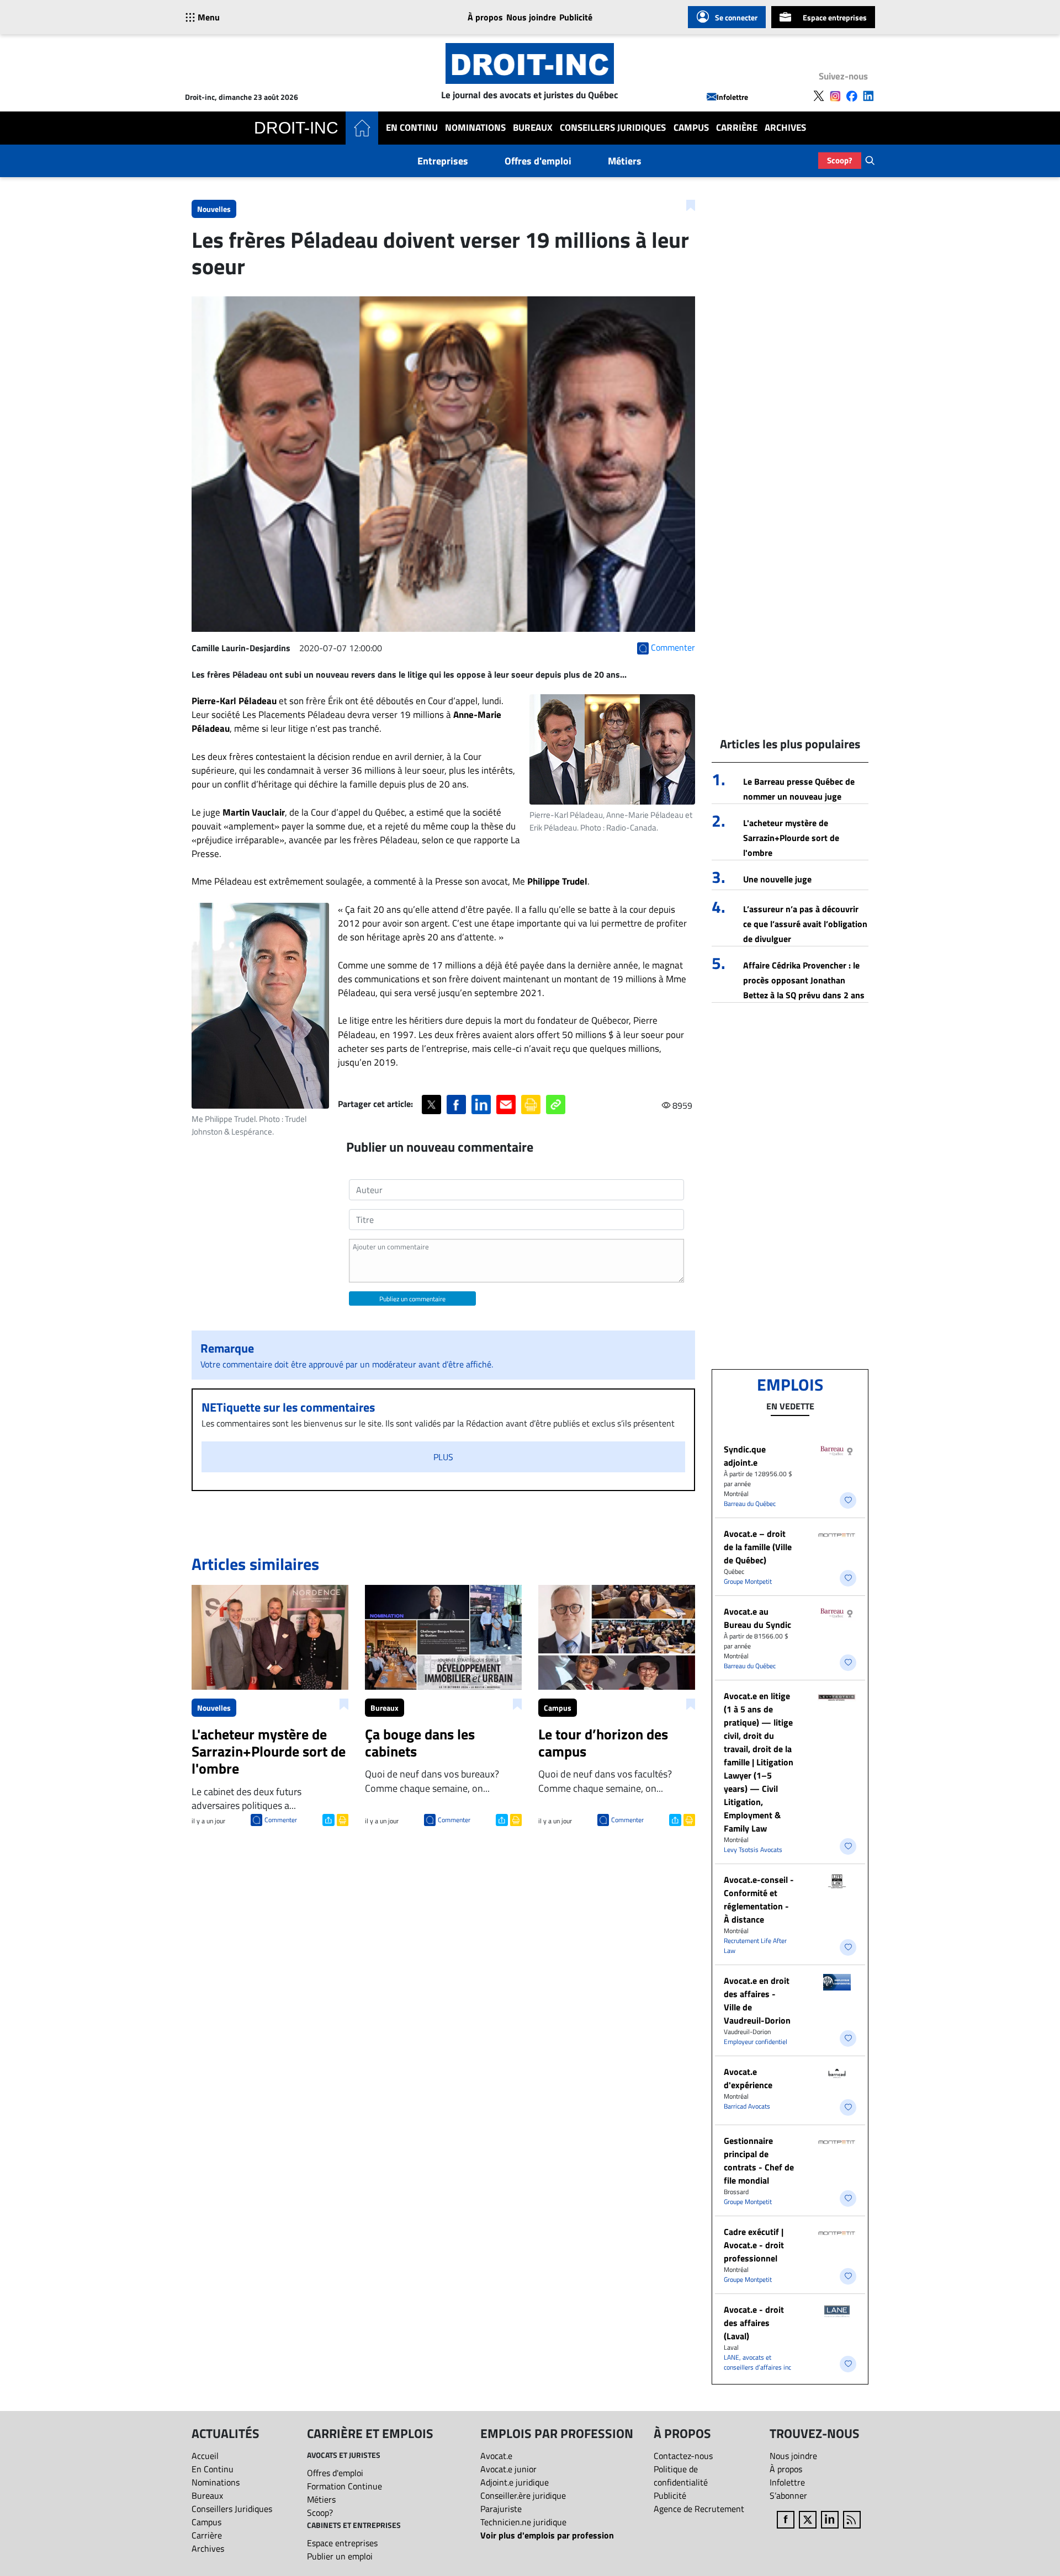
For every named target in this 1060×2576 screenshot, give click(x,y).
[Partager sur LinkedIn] (481, 1105)
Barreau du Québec (750, 1503)
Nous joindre (531, 17)
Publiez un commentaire (412, 1299)
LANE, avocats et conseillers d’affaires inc (757, 2362)
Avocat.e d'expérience (748, 2078)
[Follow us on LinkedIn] (868, 96)
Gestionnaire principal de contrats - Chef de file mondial (759, 2160)
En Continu (412, 128)
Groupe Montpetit (748, 1581)
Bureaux (533, 128)
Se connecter (736, 17)
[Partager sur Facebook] (456, 1105)
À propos (485, 17)
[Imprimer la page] (531, 1105)
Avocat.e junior (508, 2469)
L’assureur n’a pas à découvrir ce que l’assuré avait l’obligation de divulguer (805, 924)
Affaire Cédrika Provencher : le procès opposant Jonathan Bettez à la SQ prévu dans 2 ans (804, 980)
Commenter (281, 1820)
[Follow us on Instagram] (835, 96)
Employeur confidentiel (756, 2042)
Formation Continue (344, 2486)
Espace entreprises (835, 17)
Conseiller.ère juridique (523, 2495)
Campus (691, 128)
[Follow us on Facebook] (852, 96)
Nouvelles (214, 209)
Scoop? (840, 160)
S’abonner (788, 2495)
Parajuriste (501, 2509)
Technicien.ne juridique (523, 2522)
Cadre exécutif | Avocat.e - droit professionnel (754, 2245)
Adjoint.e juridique (515, 2482)
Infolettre (732, 97)
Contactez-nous (683, 2456)
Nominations (475, 128)
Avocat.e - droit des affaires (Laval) (754, 2323)
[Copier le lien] (556, 1105)
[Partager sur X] (431, 1105)
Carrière (737, 128)
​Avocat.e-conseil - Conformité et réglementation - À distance (759, 1899)
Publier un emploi (340, 2556)
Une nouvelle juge (777, 879)
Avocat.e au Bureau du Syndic (757, 1618)
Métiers (625, 161)
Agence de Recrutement (699, 2509)
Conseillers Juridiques (613, 128)
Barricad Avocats (747, 2106)
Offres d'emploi (538, 161)
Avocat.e (496, 2456)
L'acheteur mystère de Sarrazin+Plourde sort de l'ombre (791, 838)
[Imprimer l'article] (341, 1819)
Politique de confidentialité (681, 2476)
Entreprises (443, 161)
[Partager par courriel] (506, 1105)
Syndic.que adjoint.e (745, 1456)
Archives (785, 128)
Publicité (576, 17)
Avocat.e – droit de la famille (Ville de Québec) (758, 1547)
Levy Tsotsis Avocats (753, 1849)
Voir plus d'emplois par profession (547, 2535)
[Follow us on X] (819, 96)
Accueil (205, 2456)
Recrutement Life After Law (755, 1946)
